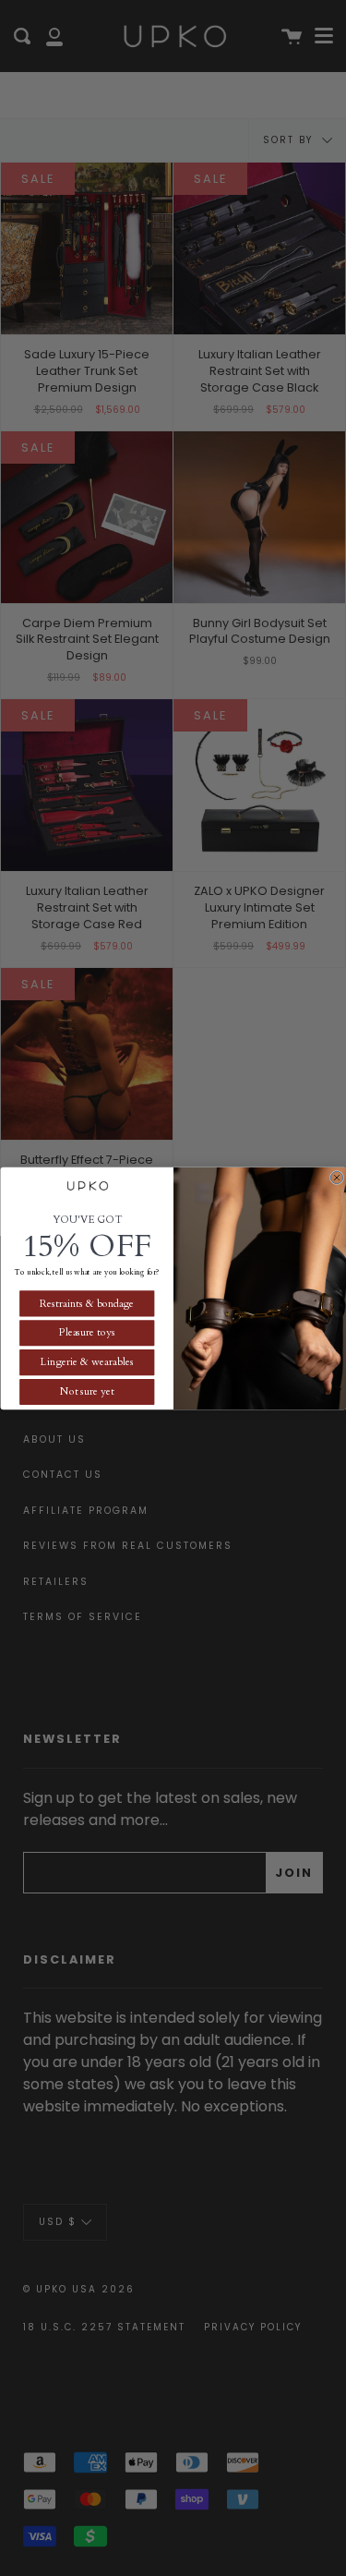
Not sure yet (86, 1391)
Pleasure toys (86, 1332)
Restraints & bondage (87, 1303)
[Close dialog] (337, 1178)
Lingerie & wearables (87, 1362)
